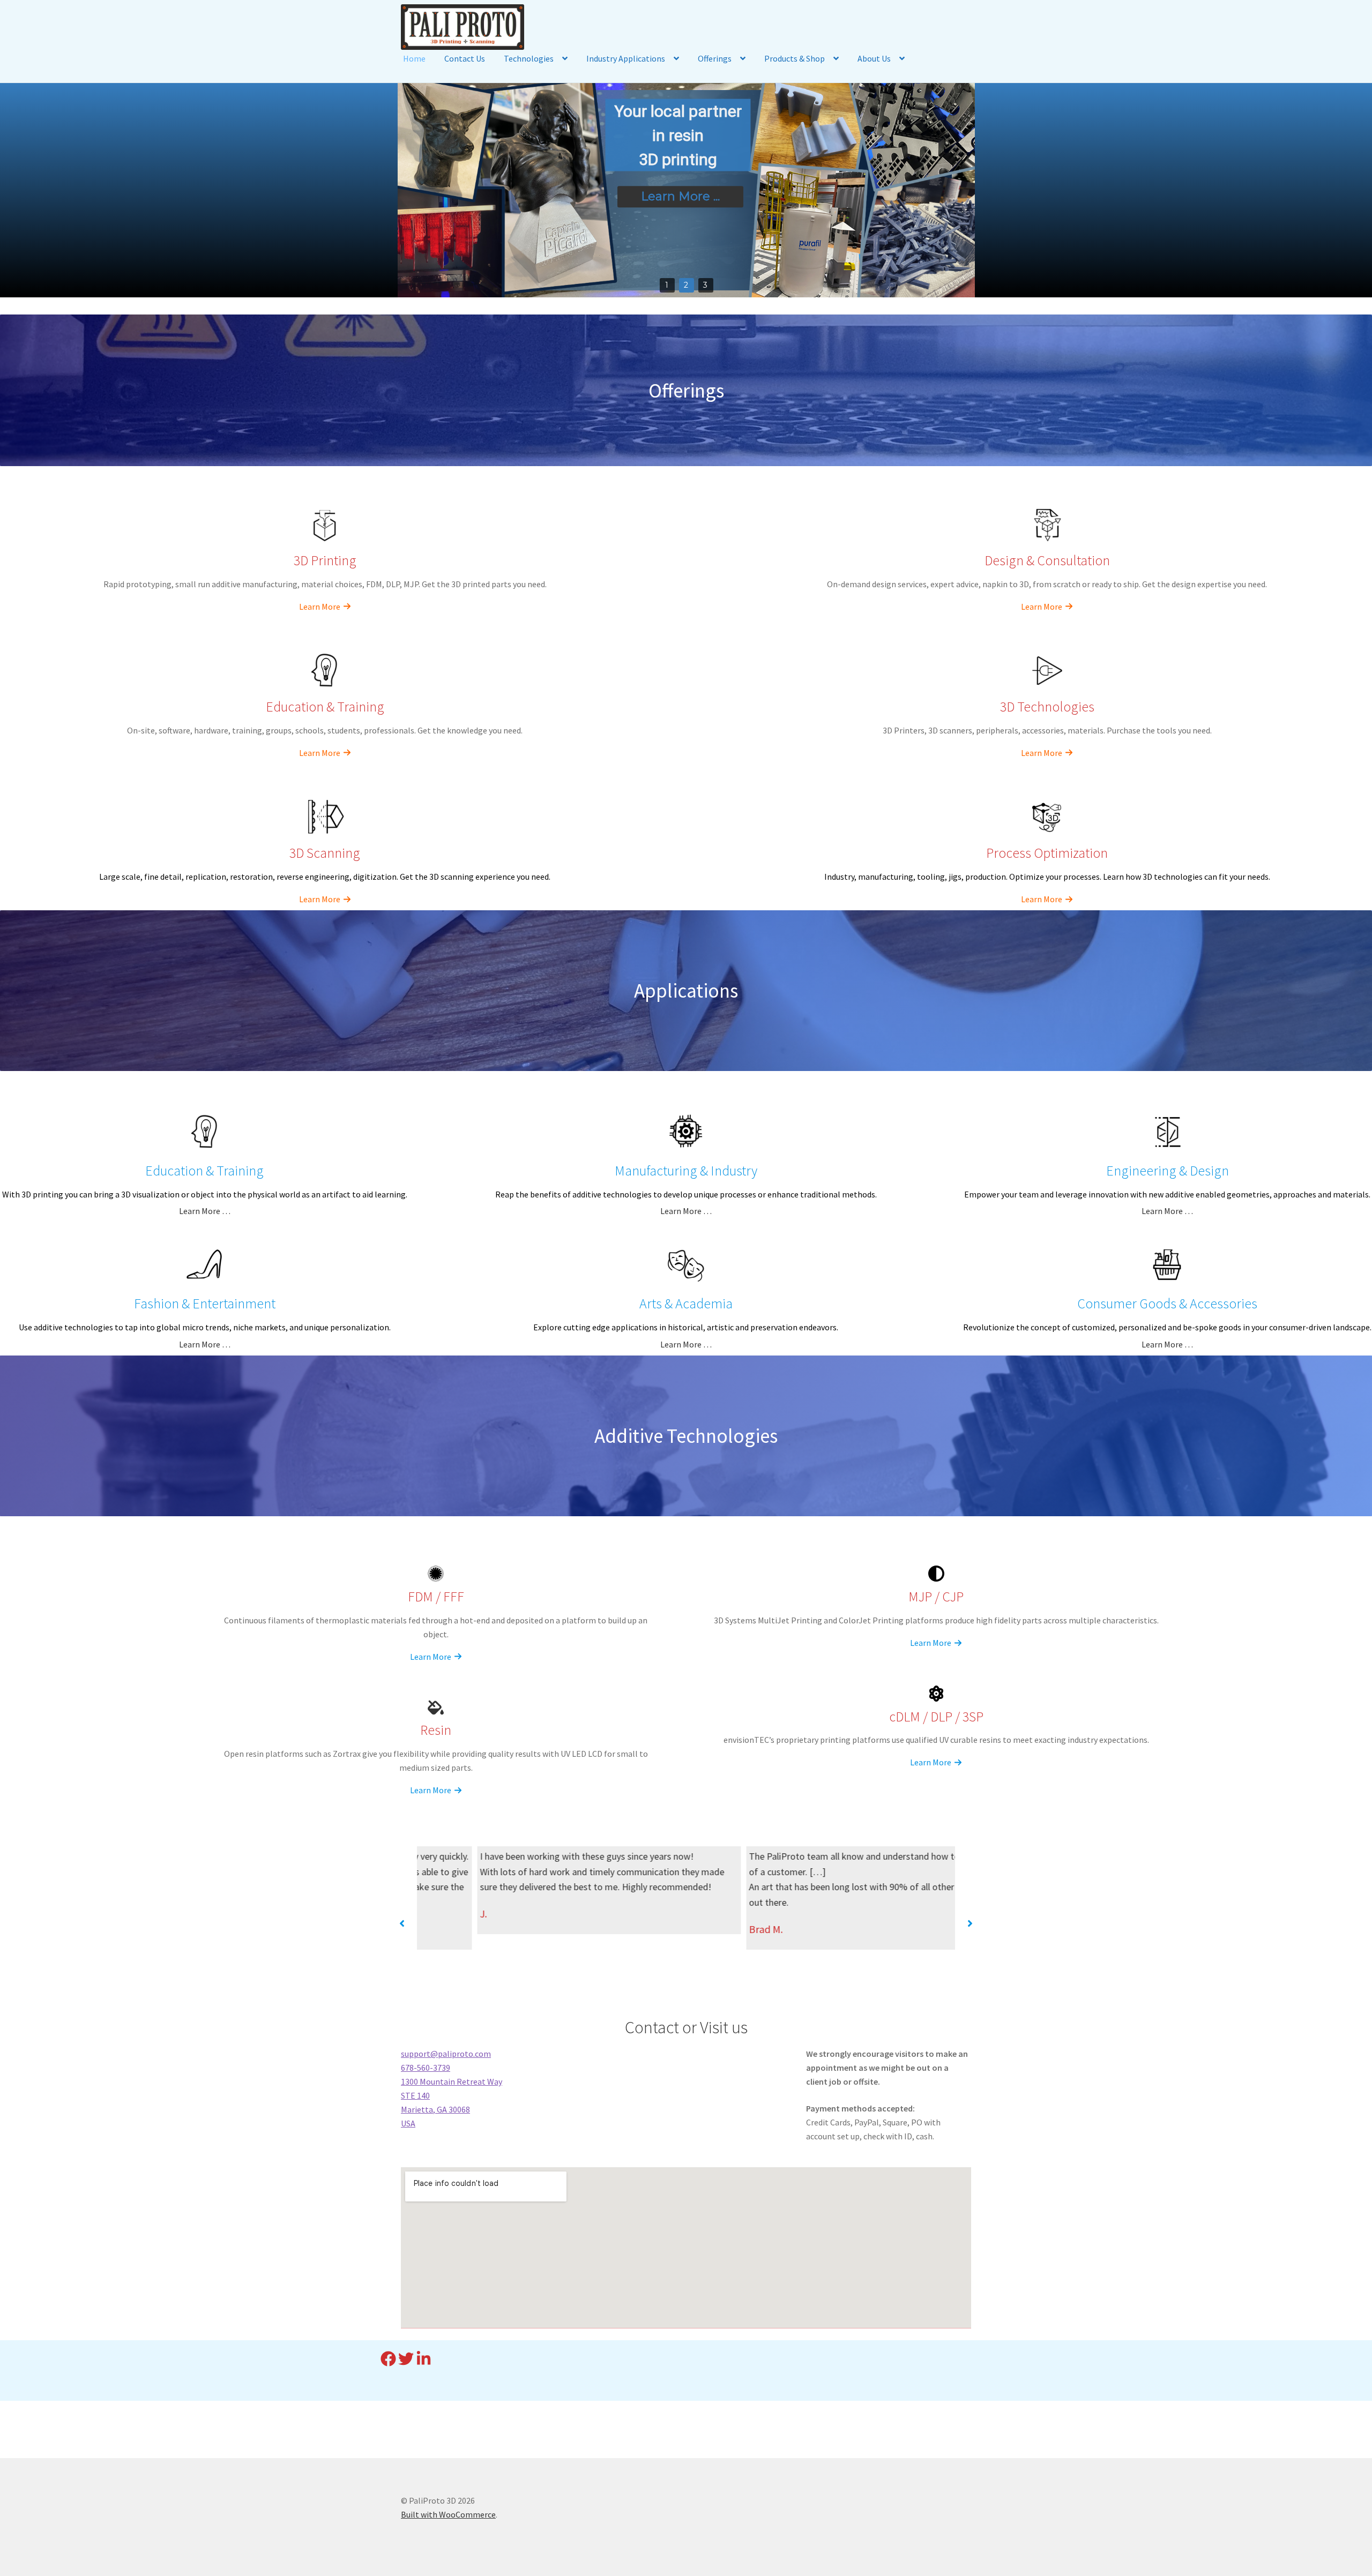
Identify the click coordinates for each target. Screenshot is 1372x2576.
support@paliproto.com (446, 2054)
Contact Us (465, 58)
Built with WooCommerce (448, 2514)
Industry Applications (626, 58)
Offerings (715, 58)
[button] (402, 1923)
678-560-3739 (426, 2068)
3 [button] (705, 285)
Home (414, 58)
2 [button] (686, 285)
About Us (874, 58)
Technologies (529, 58)
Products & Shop (795, 58)
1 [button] (667, 285)
